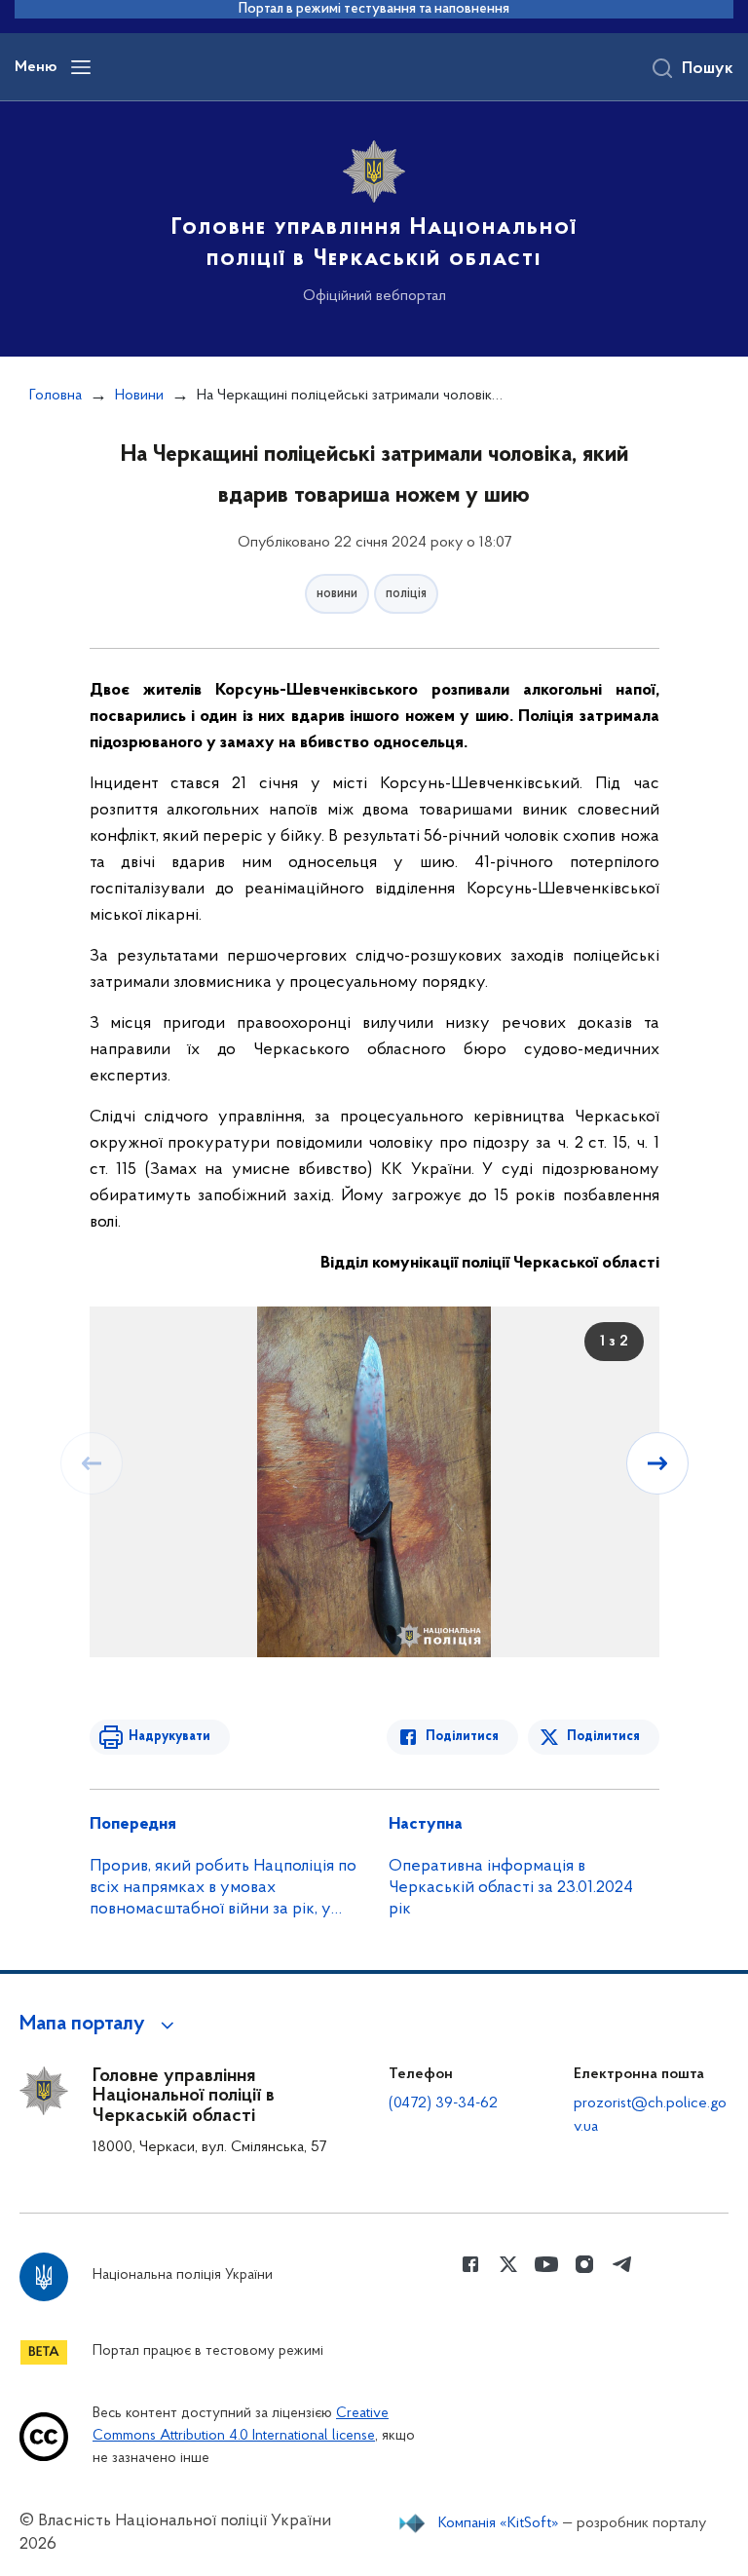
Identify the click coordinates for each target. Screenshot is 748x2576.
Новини (139, 396)
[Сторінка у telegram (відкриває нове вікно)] (622, 2264)
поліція (406, 594)
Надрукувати (169, 1737)
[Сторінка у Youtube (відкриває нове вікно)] (546, 2264)
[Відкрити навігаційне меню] (81, 67)
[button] (100, 2025)
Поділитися (462, 1737)
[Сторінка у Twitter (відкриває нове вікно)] (508, 2264)
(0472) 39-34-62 (443, 2103)
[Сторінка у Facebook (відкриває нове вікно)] (470, 2264)
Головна (56, 396)
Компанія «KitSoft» (499, 2523)
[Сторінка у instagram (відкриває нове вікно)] (584, 2264)
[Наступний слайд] (657, 1463)
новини (337, 594)
